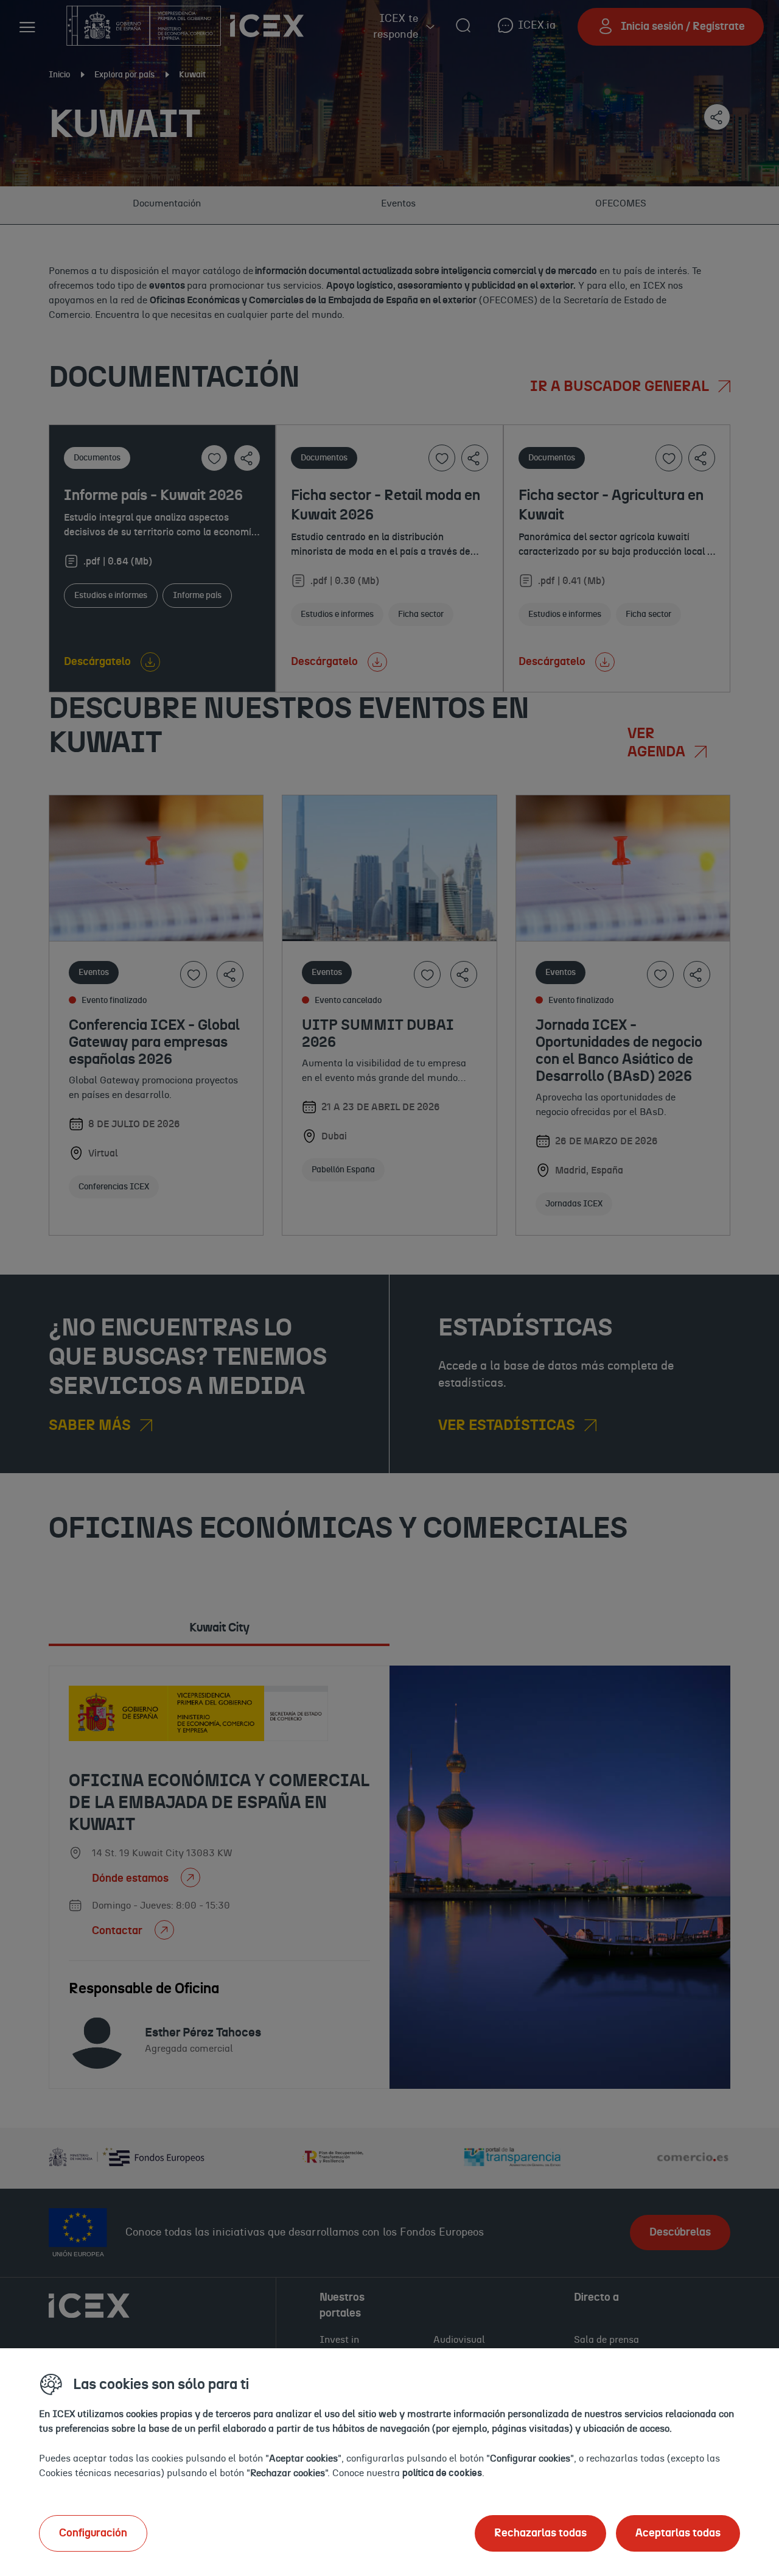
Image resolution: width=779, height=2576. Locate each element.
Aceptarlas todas (678, 2533)
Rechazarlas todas (540, 2533)
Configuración (93, 2533)
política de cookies (442, 2473)
